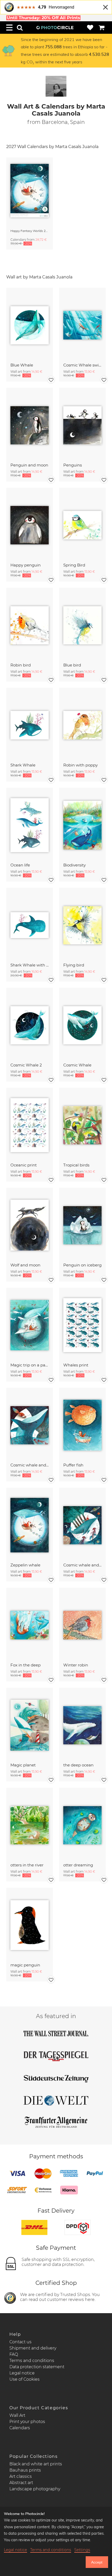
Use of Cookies (24, 2379)
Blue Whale (22, 365)
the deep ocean (78, 1765)
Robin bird (21, 665)
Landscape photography (35, 2489)
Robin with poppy (80, 765)
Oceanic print (24, 1165)
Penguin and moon (29, 465)
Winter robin (76, 1665)
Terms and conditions (32, 2361)
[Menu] (9, 28)
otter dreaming (78, 1865)
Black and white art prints (36, 2464)
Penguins (73, 465)
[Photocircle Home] (55, 28)
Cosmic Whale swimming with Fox (82, 365)
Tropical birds (76, 1165)
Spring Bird (74, 565)
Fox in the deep (26, 1665)
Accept (97, 2562)
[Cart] (102, 28)
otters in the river (27, 1865)
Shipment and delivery (33, 2348)
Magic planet (23, 1765)
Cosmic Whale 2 (26, 1065)
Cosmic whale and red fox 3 (82, 1565)
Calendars (20, 2428)
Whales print (76, 1365)
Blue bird (72, 665)
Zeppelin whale (25, 1565)
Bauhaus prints (25, 2470)
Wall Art (17, 2415)
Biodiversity (74, 865)
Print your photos (27, 2422)
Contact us (20, 2342)
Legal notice (22, 2373)
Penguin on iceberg (82, 1265)
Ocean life (20, 865)
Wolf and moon (25, 1265)
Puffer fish (73, 1465)
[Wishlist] (90, 28)
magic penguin (25, 1965)
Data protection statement (37, 2367)
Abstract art (21, 2483)
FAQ (14, 2354)
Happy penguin (26, 565)
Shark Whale (23, 765)
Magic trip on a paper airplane (30, 1365)
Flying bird (74, 965)
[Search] (20, 28)
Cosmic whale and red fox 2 (30, 1465)
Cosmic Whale (77, 1065)
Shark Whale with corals (30, 965)
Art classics (21, 2476)
